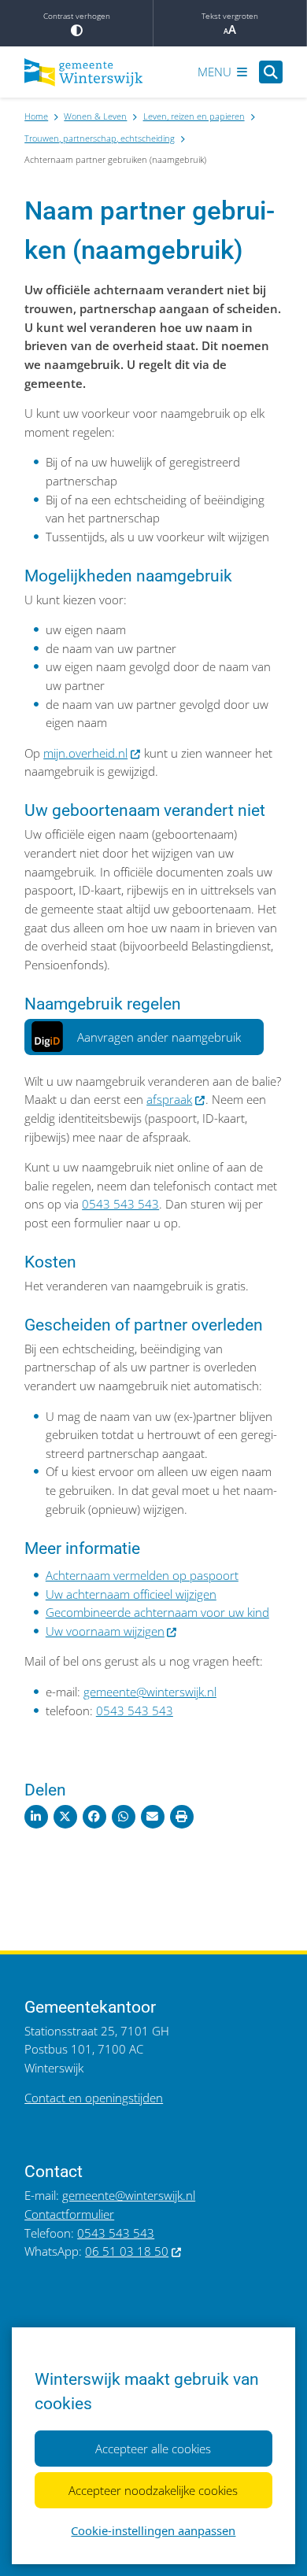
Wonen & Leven (95, 116)
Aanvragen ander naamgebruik (159, 1037)
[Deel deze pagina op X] (65, 1817)
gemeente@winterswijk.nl (150, 1692)
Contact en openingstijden (94, 2098)
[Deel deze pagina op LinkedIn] (36, 1817)
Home (36, 116)
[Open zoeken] (271, 72)
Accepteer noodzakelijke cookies (153, 2490)
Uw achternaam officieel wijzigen (131, 1594)
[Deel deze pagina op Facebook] (94, 1817)
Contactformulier (69, 2214)
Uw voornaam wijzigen (105, 1631)
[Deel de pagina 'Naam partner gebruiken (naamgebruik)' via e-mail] (153, 1817)
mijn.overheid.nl (85, 753)
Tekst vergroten (230, 16)
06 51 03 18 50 (127, 2251)
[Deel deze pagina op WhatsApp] (124, 1817)
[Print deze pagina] (182, 1817)
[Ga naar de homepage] (83, 72)
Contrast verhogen (77, 16)
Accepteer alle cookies (153, 2449)
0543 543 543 (120, 1204)
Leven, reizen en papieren (194, 116)
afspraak (169, 1099)
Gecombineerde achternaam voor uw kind (157, 1612)
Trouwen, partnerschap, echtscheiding (100, 138)
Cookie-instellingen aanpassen (153, 2530)
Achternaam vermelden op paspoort (142, 1575)
